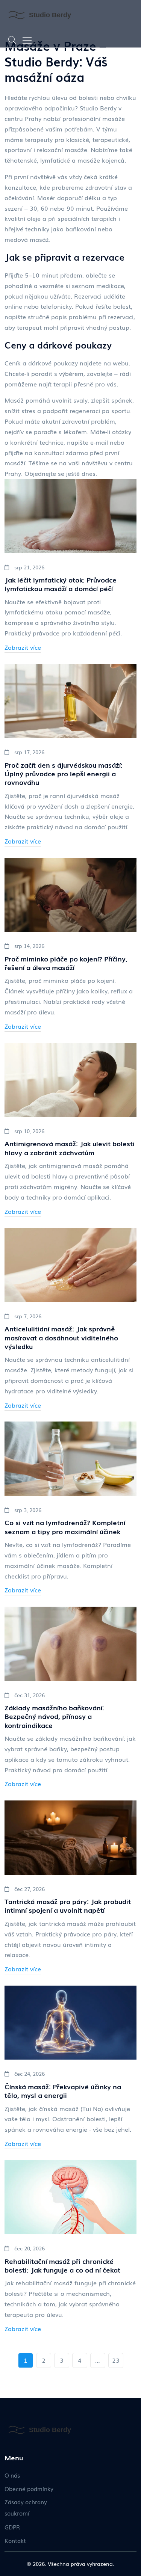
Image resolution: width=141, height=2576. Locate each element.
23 (116, 2360)
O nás (12, 2475)
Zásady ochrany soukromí (26, 2507)
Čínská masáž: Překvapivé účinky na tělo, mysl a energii (63, 2091)
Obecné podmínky (29, 2488)
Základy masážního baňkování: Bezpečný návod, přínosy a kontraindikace (54, 1716)
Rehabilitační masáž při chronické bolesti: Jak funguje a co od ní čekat (62, 2266)
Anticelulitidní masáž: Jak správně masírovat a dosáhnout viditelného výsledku (61, 1337)
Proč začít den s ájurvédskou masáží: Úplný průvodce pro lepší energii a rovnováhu (64, 774)
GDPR (12, 2527)
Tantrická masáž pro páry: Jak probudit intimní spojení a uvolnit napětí (68, 1906)
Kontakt (15, 2540)
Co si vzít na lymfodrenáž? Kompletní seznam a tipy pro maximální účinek (65, 1527)
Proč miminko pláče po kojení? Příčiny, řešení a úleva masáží (66, 963)
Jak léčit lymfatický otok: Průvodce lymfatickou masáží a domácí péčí (61, 584)
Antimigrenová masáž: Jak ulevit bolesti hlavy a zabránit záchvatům (70, 1148)
